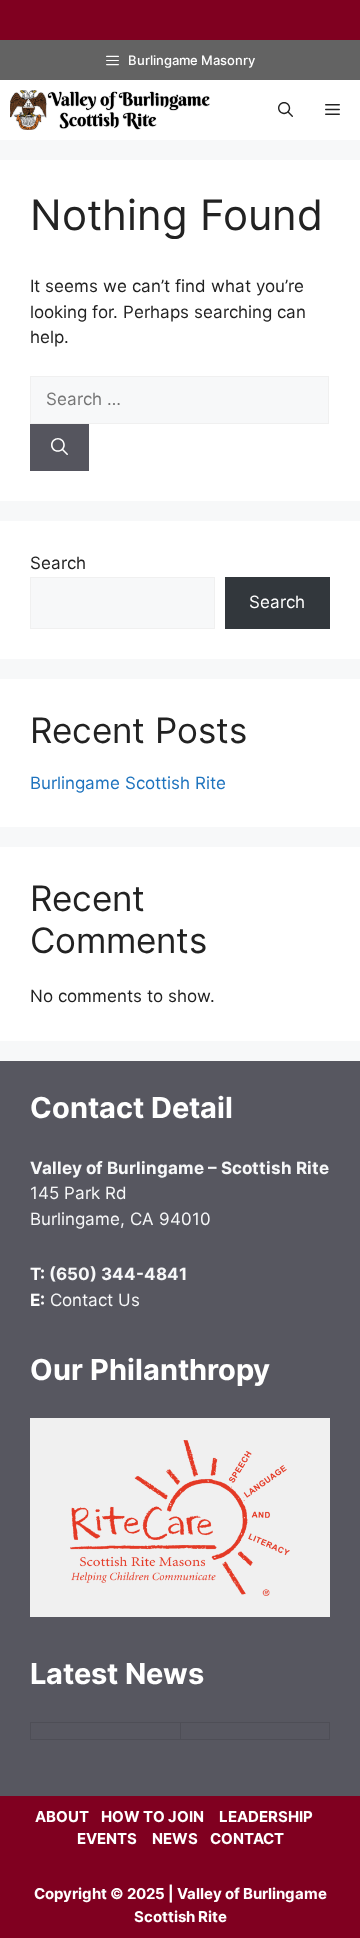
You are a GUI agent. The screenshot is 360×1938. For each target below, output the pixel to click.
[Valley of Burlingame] (110, 110)
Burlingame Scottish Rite (128, 783)
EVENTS (107, 1838)
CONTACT (247, 1838)
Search (58, 563)
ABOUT (62, 1816)
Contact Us (95, 1300)
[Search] (59, 448)
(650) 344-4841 (118, 1274)
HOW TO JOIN (152, 1816)
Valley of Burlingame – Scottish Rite (179, 1168)
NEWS (175, 1838)
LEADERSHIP (266, 1816)
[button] (285, 110)
